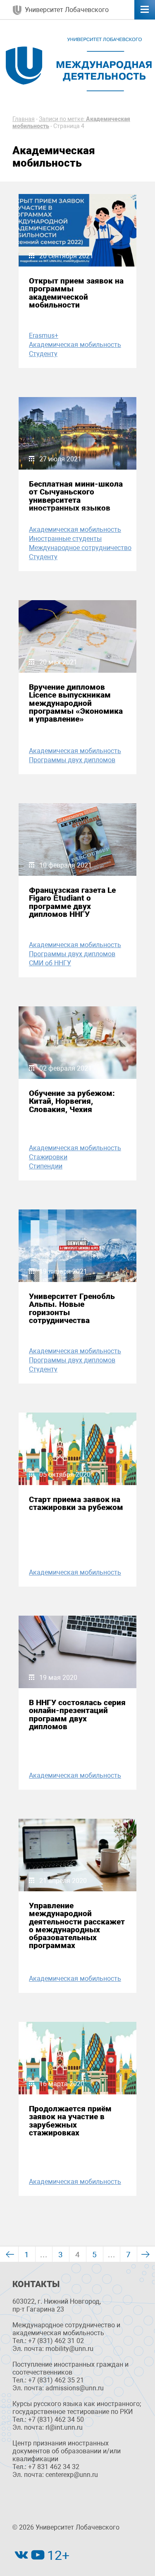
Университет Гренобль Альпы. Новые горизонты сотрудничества (72, 1308)
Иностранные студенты (65, 539)
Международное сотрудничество (80, 548)
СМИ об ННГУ (50, 963)
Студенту (43, 354)
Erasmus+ (44, 336)
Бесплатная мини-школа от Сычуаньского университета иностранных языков (76, 496)
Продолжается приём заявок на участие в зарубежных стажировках (70, 2121)
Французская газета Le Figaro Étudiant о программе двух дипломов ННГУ (72, 902)
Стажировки (48, 1157)
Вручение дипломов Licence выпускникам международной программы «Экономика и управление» (76, 703)
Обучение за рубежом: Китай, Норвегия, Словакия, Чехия (72, 1101)
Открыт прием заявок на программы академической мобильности (76, 293)
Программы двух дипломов (72, 760)
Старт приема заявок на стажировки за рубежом (76, 1503)
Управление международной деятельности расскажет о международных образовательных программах (77, 1925)
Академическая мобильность (75, 345)
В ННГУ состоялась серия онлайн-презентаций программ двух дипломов (77, 1715)
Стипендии (46, 1166)
